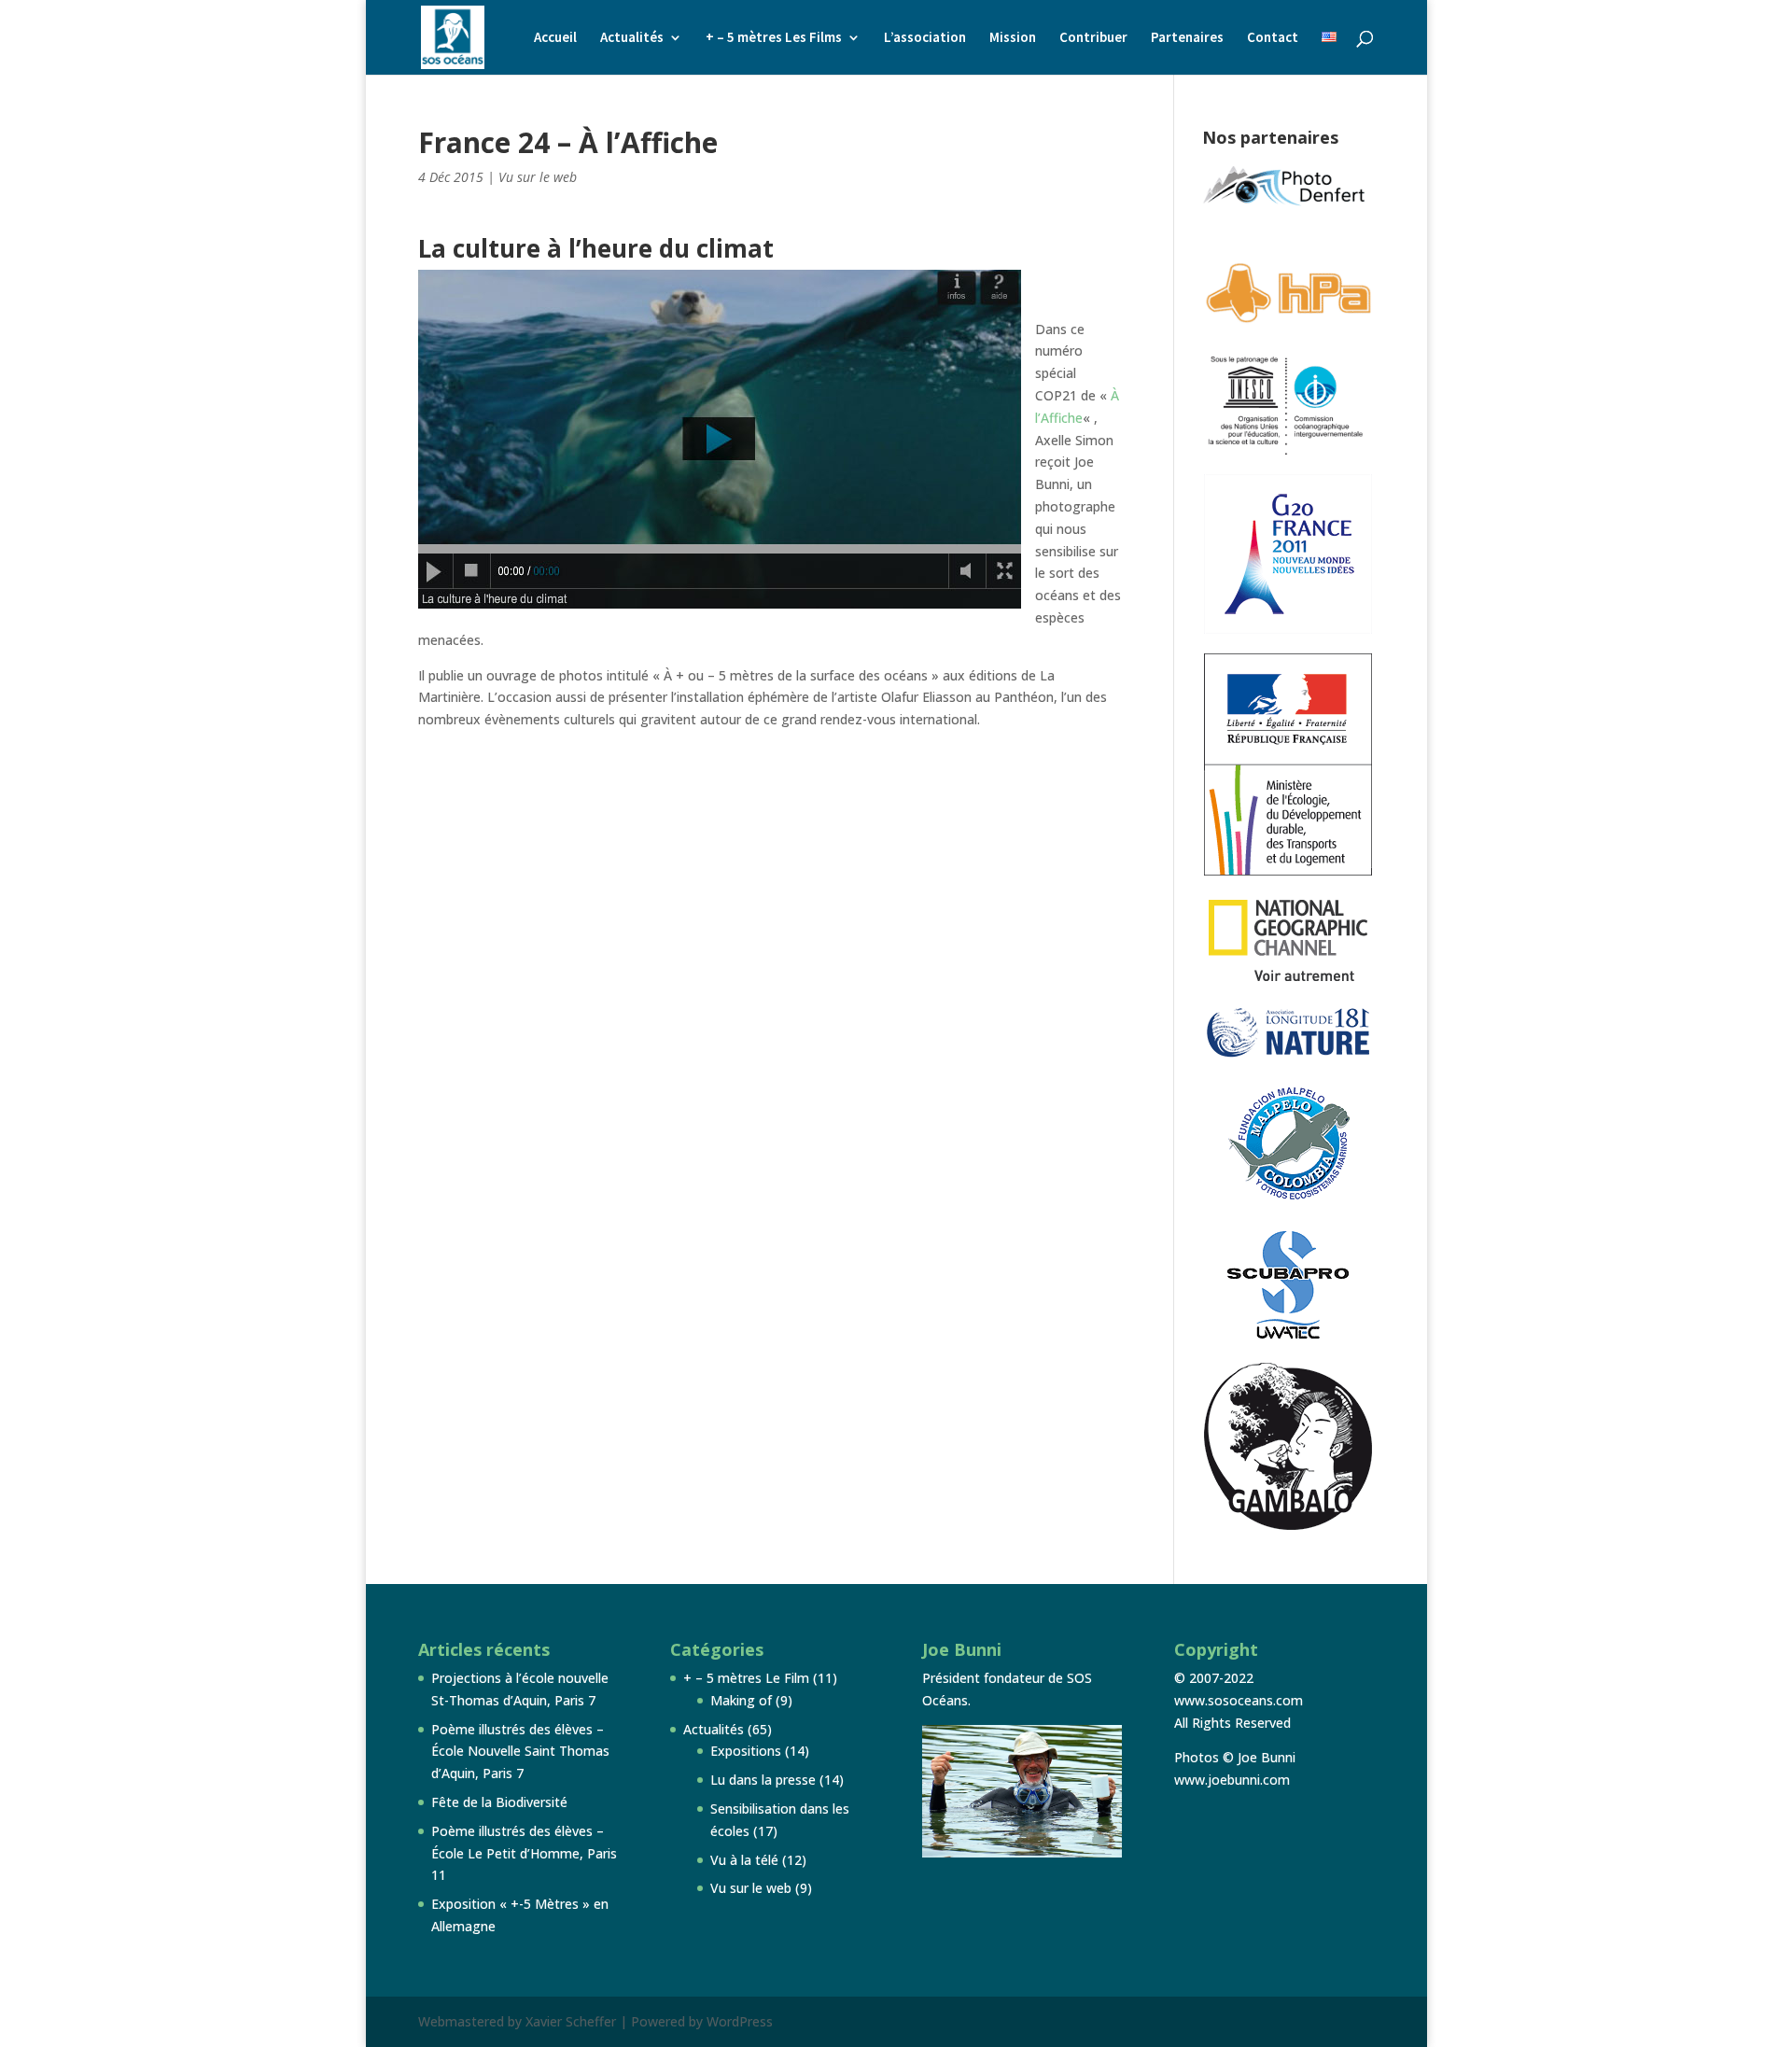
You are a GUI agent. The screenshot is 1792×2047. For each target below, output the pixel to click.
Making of (741, 1700)
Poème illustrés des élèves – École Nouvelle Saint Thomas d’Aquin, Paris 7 (520, 1752)
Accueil (555, 38)
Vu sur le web (538, 177)
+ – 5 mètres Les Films (774, 38)
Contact (1273, 38)
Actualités (632, 38)
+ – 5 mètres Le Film (746, 1678)
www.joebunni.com (1232, 1780)
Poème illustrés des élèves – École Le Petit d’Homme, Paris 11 (524, 1853)
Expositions (746, 1751)
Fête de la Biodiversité (499, 1802)
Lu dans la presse (763, 1780)
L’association (925, 38)
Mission (1013, 38)
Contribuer (1093, 38)
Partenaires (1187, 38)
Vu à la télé (744, 1860)
